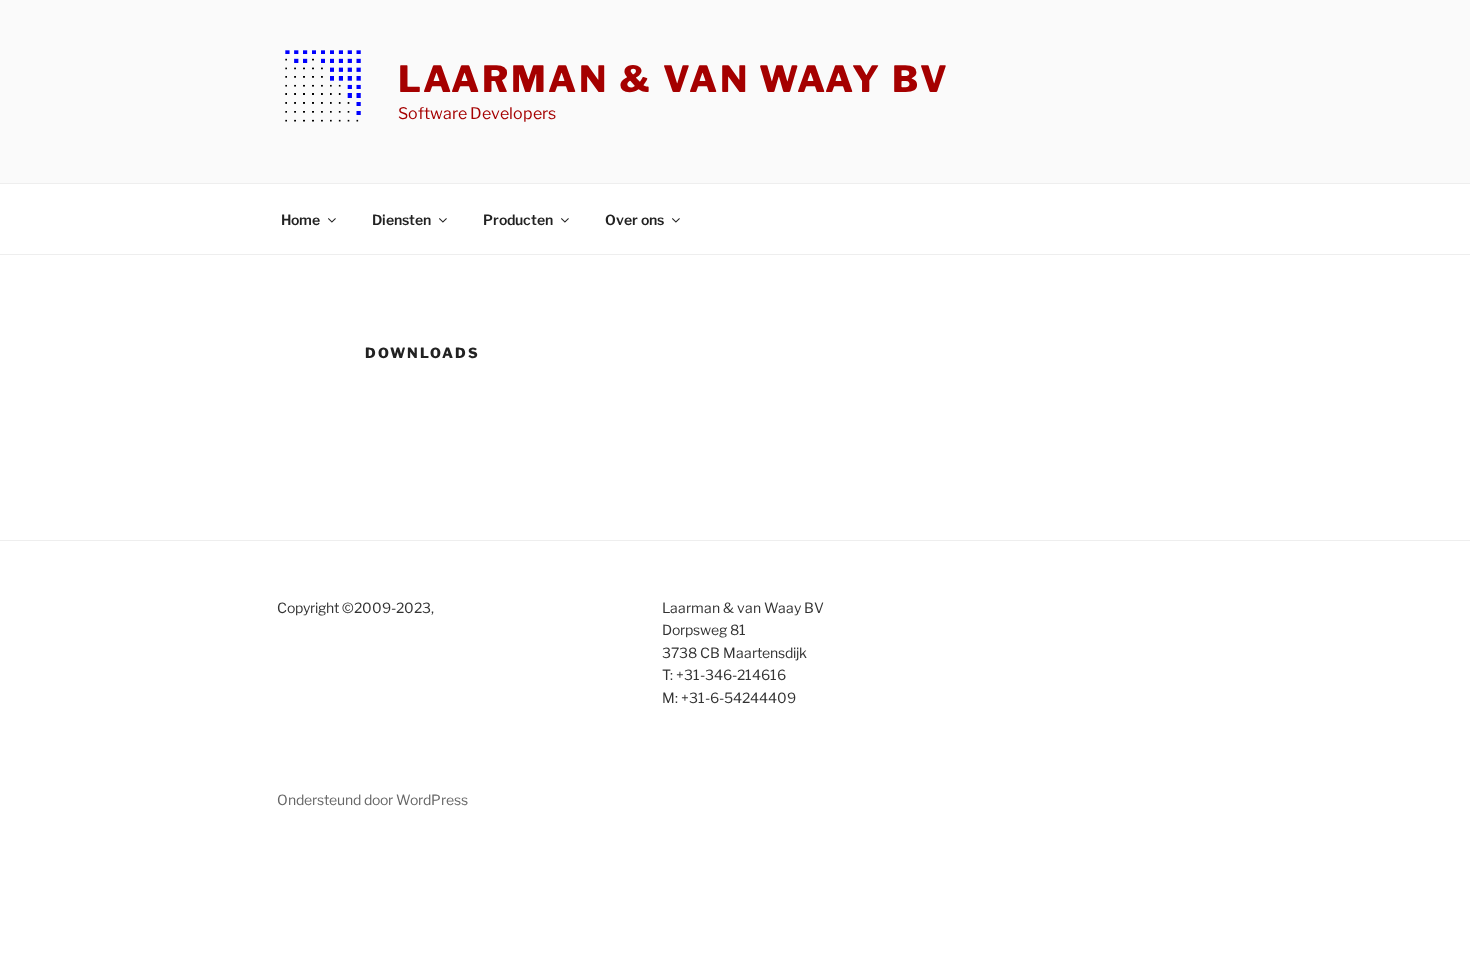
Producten (518, 219)
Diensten (401, 219)
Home (300, 219)
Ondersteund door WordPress (372, 799)
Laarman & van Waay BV (673, 79)
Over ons (634, 219)
